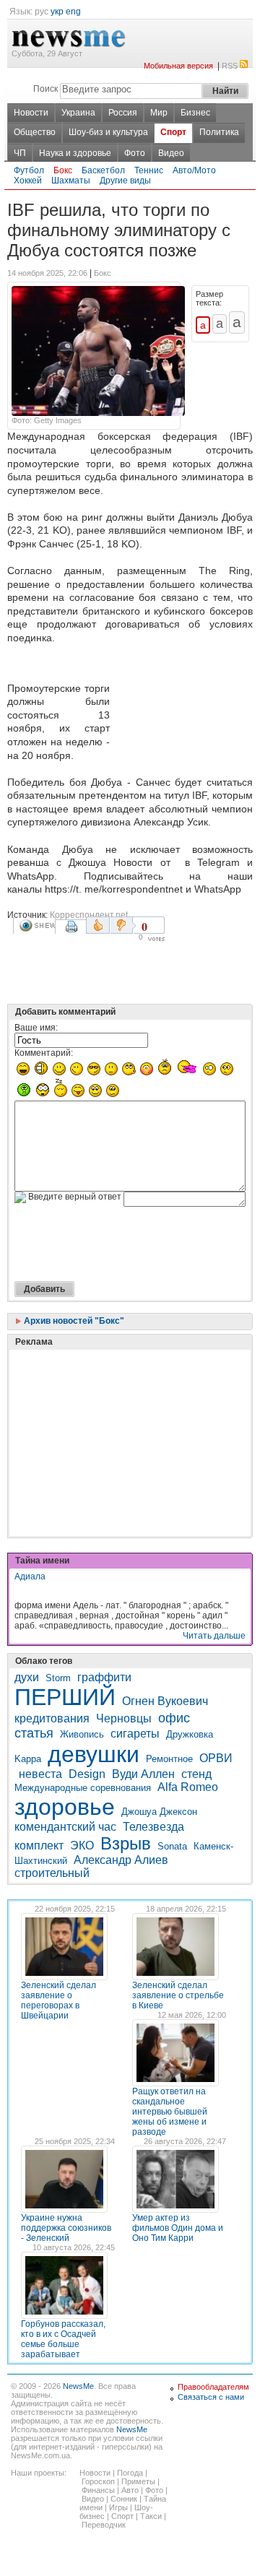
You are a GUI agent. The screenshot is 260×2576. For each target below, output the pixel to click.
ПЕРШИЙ (65, 1697)
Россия (123, 113)
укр (57, 12)
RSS (230, 66)
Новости (31, 113)
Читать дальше (214, 1636)
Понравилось (98, 925)
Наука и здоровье (75, 153)
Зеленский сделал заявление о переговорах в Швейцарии (58, 2000)
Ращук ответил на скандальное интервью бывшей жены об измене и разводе (170, 2112)
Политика (219, 132)
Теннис (149, 170)
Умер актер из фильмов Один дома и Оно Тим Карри (178, 2228)
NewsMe (78, 2386)
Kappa (28, 1759)
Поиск (45, 89)
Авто (130, 2490)
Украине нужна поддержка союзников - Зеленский (66, 2228)
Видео (171, 153)
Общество (35, 132)
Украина (78, 113)
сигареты (135, 1734)
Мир (159, 113)
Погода (130, 2473)
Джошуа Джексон (159, 1812)
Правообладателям (213, 2387)
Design (87, 1774)
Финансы (98, 2490)
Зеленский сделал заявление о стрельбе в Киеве (178, 1995)
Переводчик (104, 2525)
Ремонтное (169, 1759)
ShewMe (37, 925)
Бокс (63, 170)
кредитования (52, 1718)
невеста (40, 1774)
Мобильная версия (178, 66)
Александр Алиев (121, 1860)
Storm (58, 1678)
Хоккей (28, 181)
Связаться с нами (211, 2397)
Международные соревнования (83, 1788)
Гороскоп (98, 2481)
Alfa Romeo (188, 1787)
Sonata (172, 1846)
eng (73, 12)
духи (27, 1677)
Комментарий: (44, 1053)
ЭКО (82, 1846)
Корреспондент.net (89, 915)
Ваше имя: (36, 1028)
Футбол (29, 170)
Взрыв (126, 1843)
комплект (39, 1846)
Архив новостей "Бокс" (73, 1321)
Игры (118, 2507)
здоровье (65, 1807)
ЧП (20, 153)
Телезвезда (153, 1827)
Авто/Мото (194, 170)
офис (174, 1718)
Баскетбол (103, 170)
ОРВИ (216, 1758)
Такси (151, 2516)
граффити (104, 1677)
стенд (196, 1774)
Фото (135, 153)
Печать (73, 932)
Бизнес (195, 113)
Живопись (82, 1734)
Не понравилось (123, 925)
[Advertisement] (184, 711)
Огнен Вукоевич (165, 1701)
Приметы (138, 2481)
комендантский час (65, 1827)
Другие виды (125, 181)
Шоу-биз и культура (108, 132)
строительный (52, 1873)
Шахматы (71, 181)
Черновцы (124, 1718)
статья (34, 1733)
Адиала (30, 1577)
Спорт (173, 132)
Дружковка (190, 1734)
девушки (94, 1754)
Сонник (124, 2499)
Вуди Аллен (143, 1774)
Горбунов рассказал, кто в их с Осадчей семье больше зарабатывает (63, 2339)
